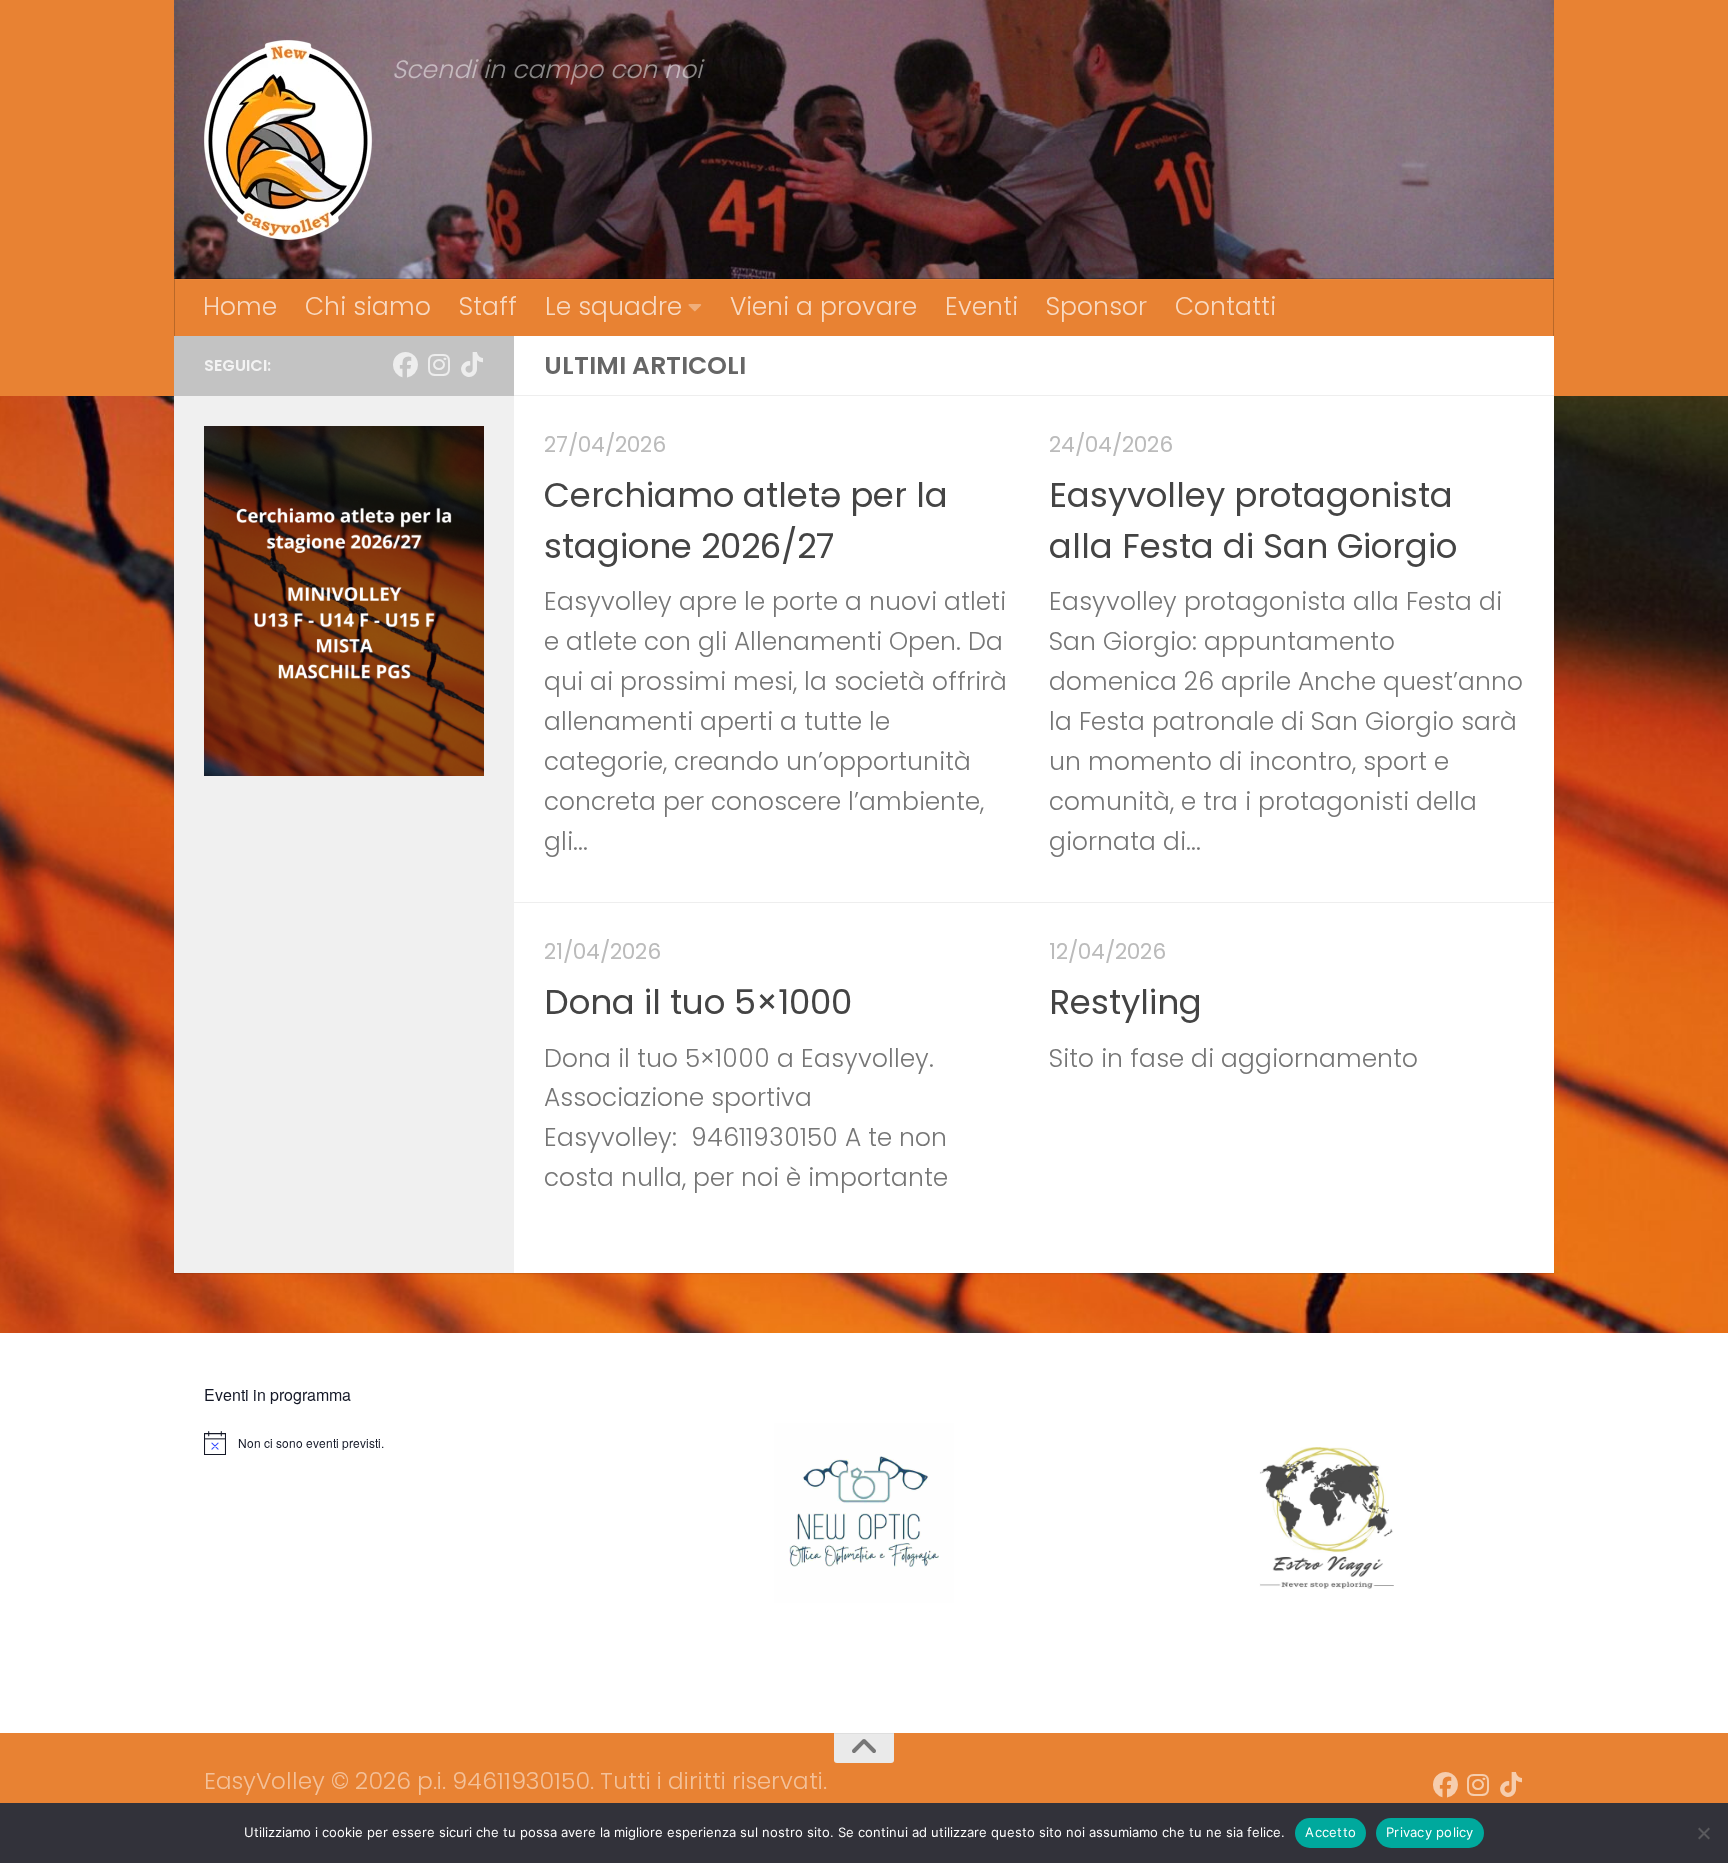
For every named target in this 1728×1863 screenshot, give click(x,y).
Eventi (981, 306)
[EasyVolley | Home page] (288, 140)
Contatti (1225, 306)
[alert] (410, 1443)
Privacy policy (1430, 1832)
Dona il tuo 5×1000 (698, 1002)
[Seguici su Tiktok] (471, 365)
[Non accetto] (1703, 1833)
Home (240, 306)
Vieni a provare (823, 306)
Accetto (1330, 1832)
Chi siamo (368, 306)
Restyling (1125, 1002)
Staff (488, 306)
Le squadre (613, 306)
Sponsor (1096, 306)
